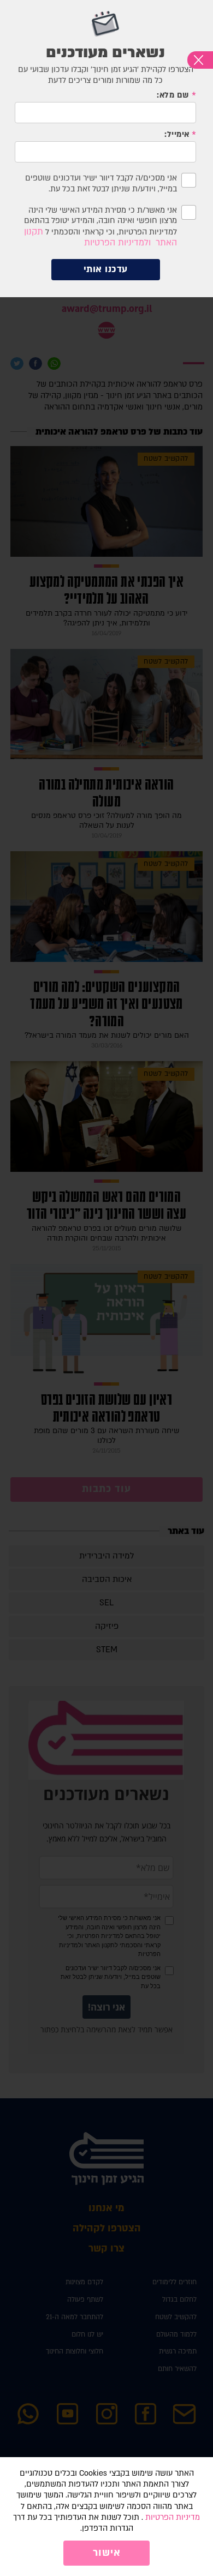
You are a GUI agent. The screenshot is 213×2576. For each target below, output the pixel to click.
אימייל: (177, 134)
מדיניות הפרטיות (173, 2517)
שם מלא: (173, 95)
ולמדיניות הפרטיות (117, 243)
